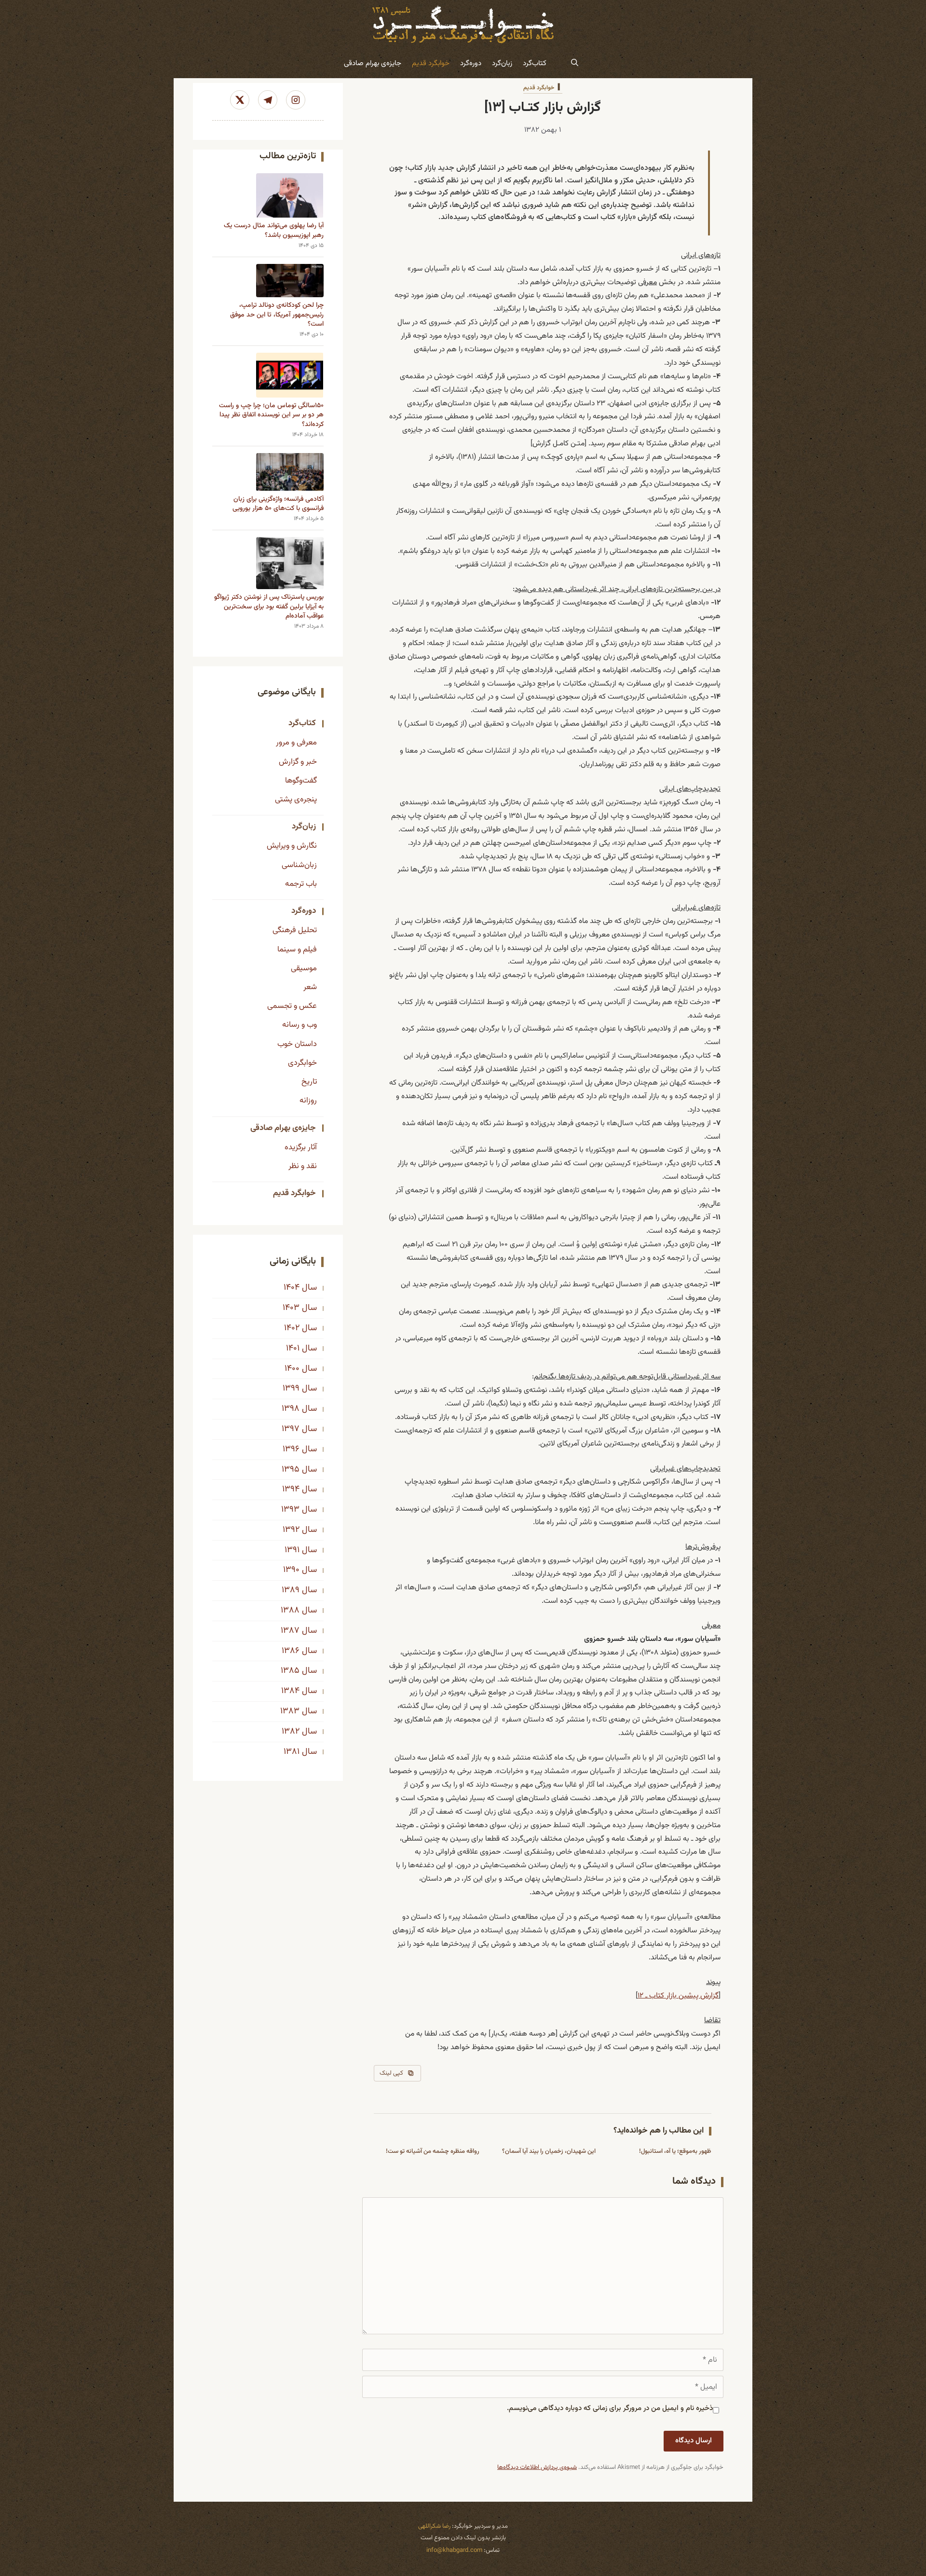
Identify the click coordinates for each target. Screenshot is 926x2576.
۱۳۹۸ (291, 1409)
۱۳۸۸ (290, 1611)
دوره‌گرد (471, 63)
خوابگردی (302, 1063)
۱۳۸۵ (290, 1671)
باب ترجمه (301, 884)
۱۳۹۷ (291, 1429)
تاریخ (309, 1082)
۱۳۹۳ (290, 1510)
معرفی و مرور (296, 743)
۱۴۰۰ (292, 1369)
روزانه (308, 1101)
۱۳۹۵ (291, 1470)
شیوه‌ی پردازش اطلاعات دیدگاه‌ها (537, 2467)
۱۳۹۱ (292, 1550)
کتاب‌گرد (535, 63)
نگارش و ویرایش (292, 846)
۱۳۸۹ (291, 1590)
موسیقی (304, 968)
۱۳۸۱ (292, 1752)
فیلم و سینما (297, 950)
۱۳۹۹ (291, 1389)
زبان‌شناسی (299, 865)
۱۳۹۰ (291, 1570)
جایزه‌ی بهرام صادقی (373, 63)
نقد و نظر (303, 1166)
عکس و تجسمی (292, 1006)
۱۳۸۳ (290, 1711)
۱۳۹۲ (291, 1530)
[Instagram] (296, 100)
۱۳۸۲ (291, 1732)
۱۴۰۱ (293, 1349)
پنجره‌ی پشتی (296, 799)
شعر (310, 987)
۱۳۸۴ (290, 1691)
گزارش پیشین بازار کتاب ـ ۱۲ (678, 1996)
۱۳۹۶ (291, 1449)
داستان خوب (297, 1044)
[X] (240, 100)
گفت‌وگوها (301, 781)
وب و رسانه (300, 1025)
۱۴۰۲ (292, 1328)
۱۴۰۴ (292, 1288)
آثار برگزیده (301, 1147)
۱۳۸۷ (290, 1631)
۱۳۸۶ (291, 1651)
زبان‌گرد (502, 63)
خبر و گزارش (298, 762)
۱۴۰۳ (291, 1308)
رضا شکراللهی (434, 2526)
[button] (575, 64)
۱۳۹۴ (291, 1489)
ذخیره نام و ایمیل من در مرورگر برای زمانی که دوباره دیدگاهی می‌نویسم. (610, 2408)
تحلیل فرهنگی (295, 930)
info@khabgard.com (454, 2550)
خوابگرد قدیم (431, 63)
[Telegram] (268, 100)
